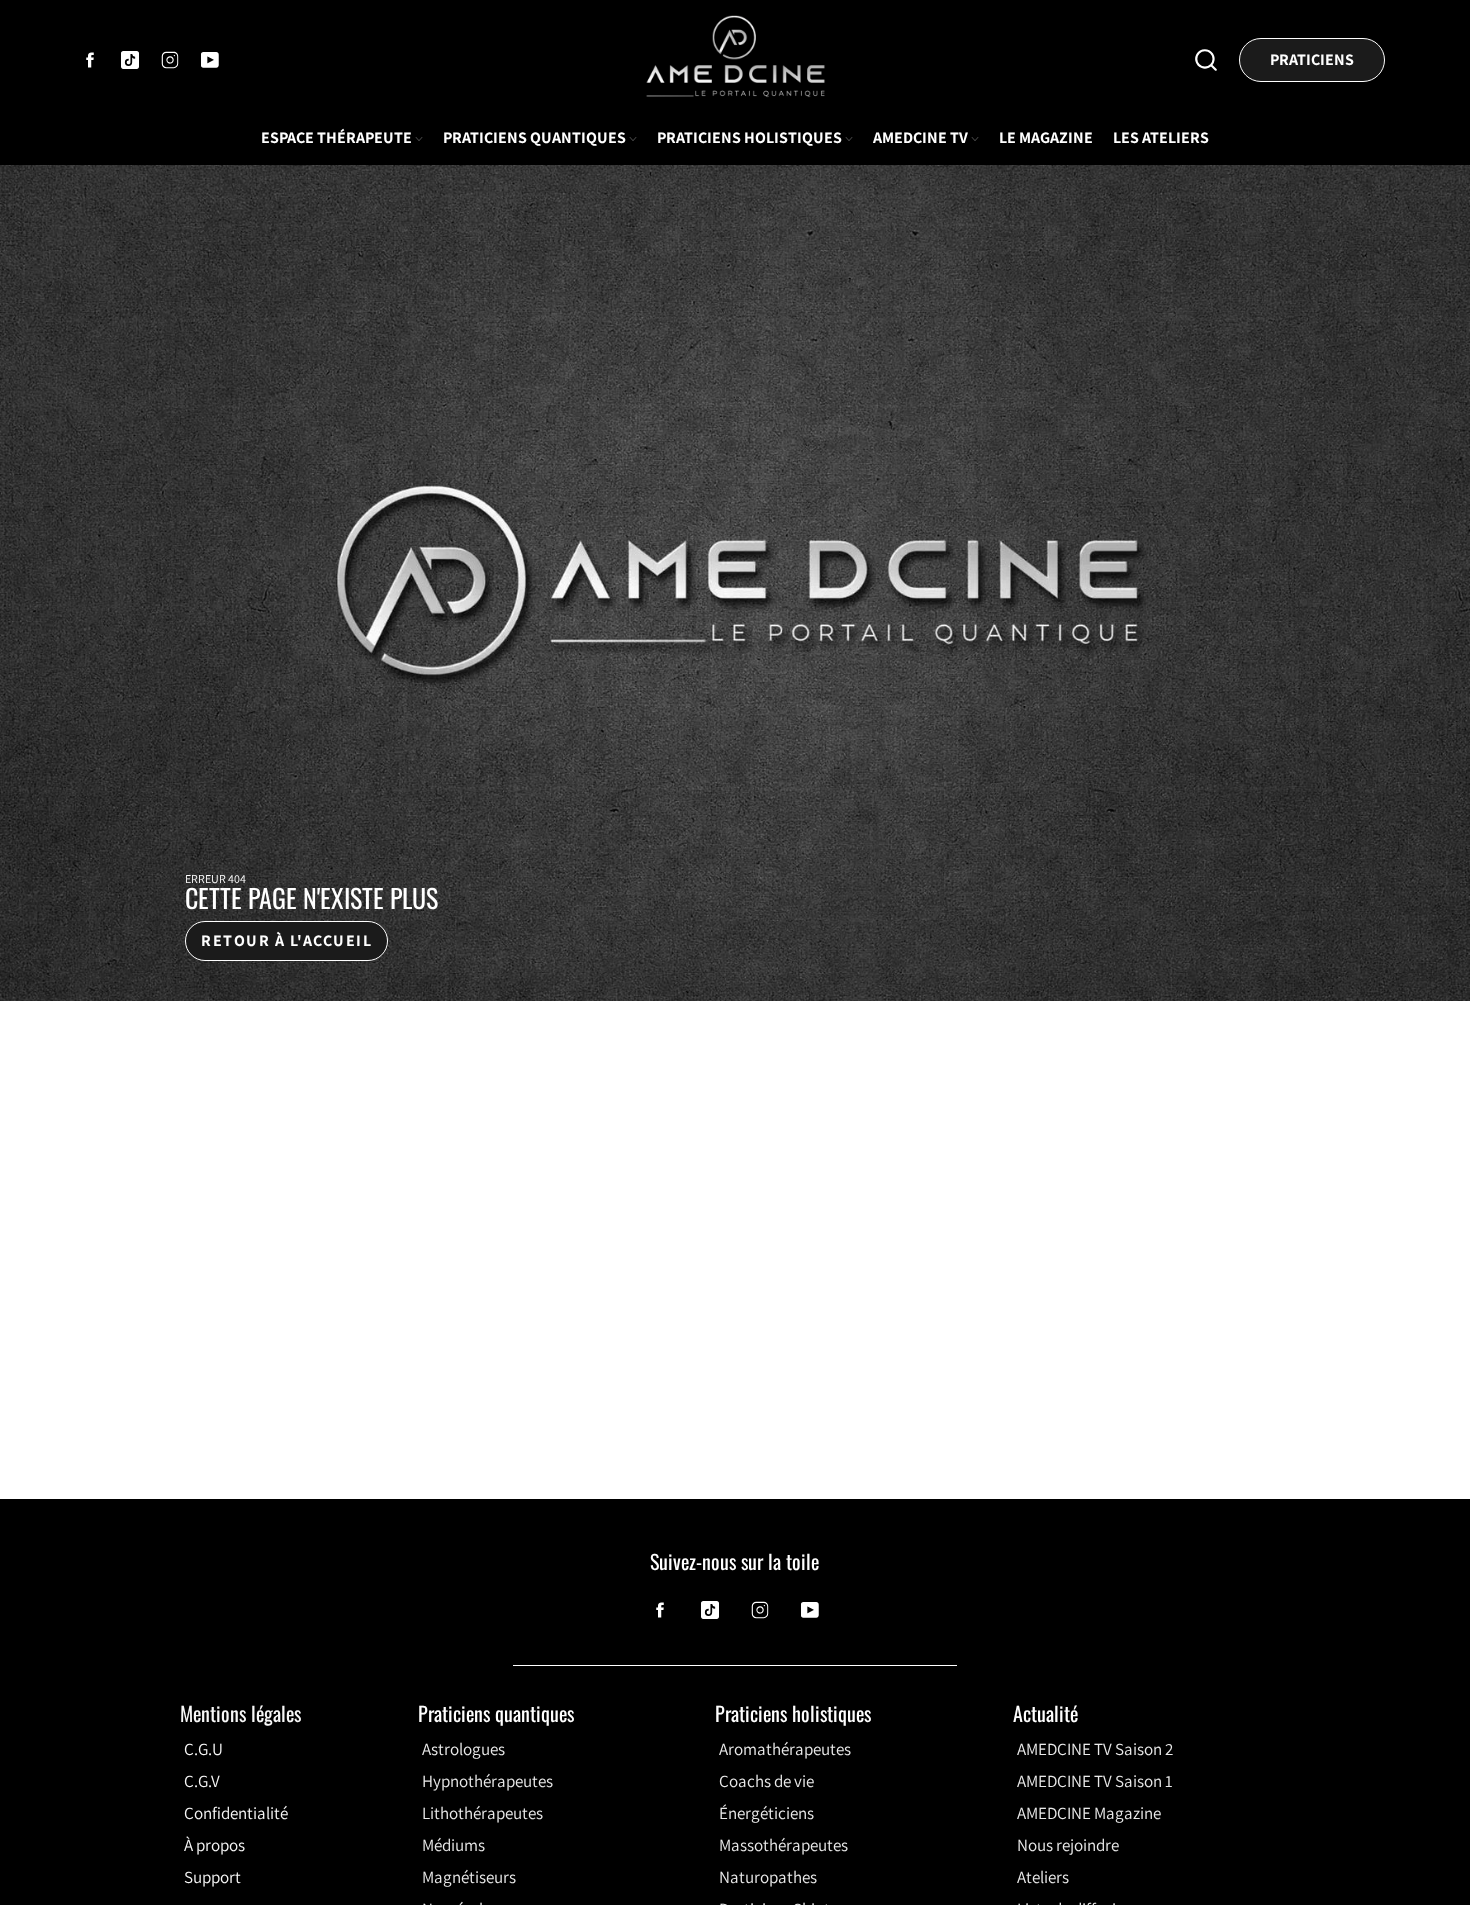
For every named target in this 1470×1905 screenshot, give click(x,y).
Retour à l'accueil (286, 940)
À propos (214, 1845)
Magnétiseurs (469, 1877)
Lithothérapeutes (482, 1813)
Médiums (453, 1845)
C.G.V (202, 1781)
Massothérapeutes (783, 1845)
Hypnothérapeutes (487, 1781)
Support (212, 1877)
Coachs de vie (766, 1781)
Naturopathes (768, 1877)
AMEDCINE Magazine (1089, 1813)
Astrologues (463, 1749)
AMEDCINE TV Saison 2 (1095, 1749)
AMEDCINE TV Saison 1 (1095, 1781)
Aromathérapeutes (785, 1749)
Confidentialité (236, 1813)
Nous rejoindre (1068, 1845)
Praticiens (1312, 59)
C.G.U (203, 1749)
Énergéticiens (766, 1813)
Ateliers (1043, 1877)
